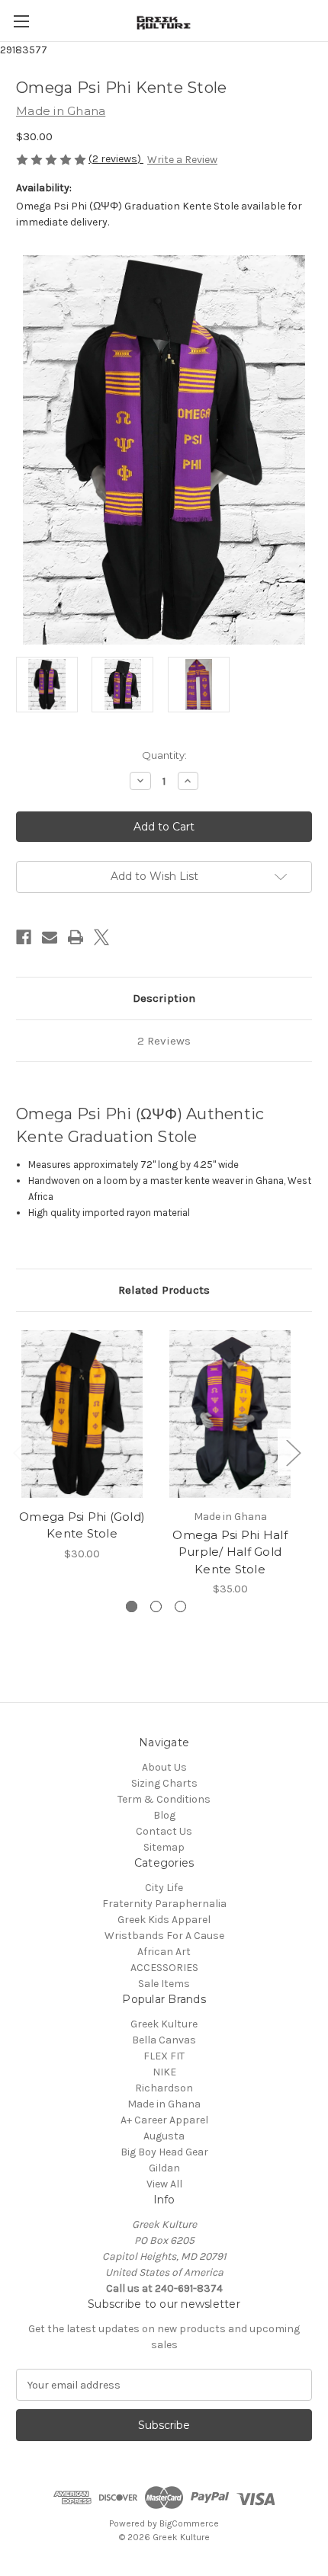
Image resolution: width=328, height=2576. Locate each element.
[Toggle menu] (21, 21)
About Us (164, 1767)
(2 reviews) (116, 159)
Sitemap (164, 1847)
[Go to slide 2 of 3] (156, 1606)
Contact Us (164, 1831)
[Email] (50, 937)
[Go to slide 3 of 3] (180, 1606)
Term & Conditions (164, 1799)
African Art (164, 1952)
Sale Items (164, 1984)
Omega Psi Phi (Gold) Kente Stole (82, 1525)
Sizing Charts (164, 1783)
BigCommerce (189, 2523)
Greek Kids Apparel (164, 1920)
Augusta (164, 2136)
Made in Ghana (164, 2104)
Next (293, 1452)
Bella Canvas (164, 2040)
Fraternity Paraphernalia (164, 1904)
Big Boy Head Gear (164, 2152)
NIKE (164, 2072)
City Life (164, 1888)
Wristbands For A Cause (164, 1936)
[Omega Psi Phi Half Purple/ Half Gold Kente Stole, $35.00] (230, 1414)
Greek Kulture (164, 2024)
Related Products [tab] (164, 1290)
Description (164, 998)
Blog (164, 1815)
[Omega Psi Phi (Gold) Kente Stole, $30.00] (82, 1414)
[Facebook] (24, 937)
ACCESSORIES (164, 1968)
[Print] (76, 937)
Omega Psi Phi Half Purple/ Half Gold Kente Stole (230, 1552)
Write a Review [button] (182, 160)
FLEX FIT (164, 2056)
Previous (20, 1452)
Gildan (164, 2168)
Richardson (164, 2088)
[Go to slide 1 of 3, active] (132, 1606)
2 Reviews (164, 1041)
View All (164, 2184)
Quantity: (164, 755)
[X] (101, 937)
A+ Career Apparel (164, 2120)
